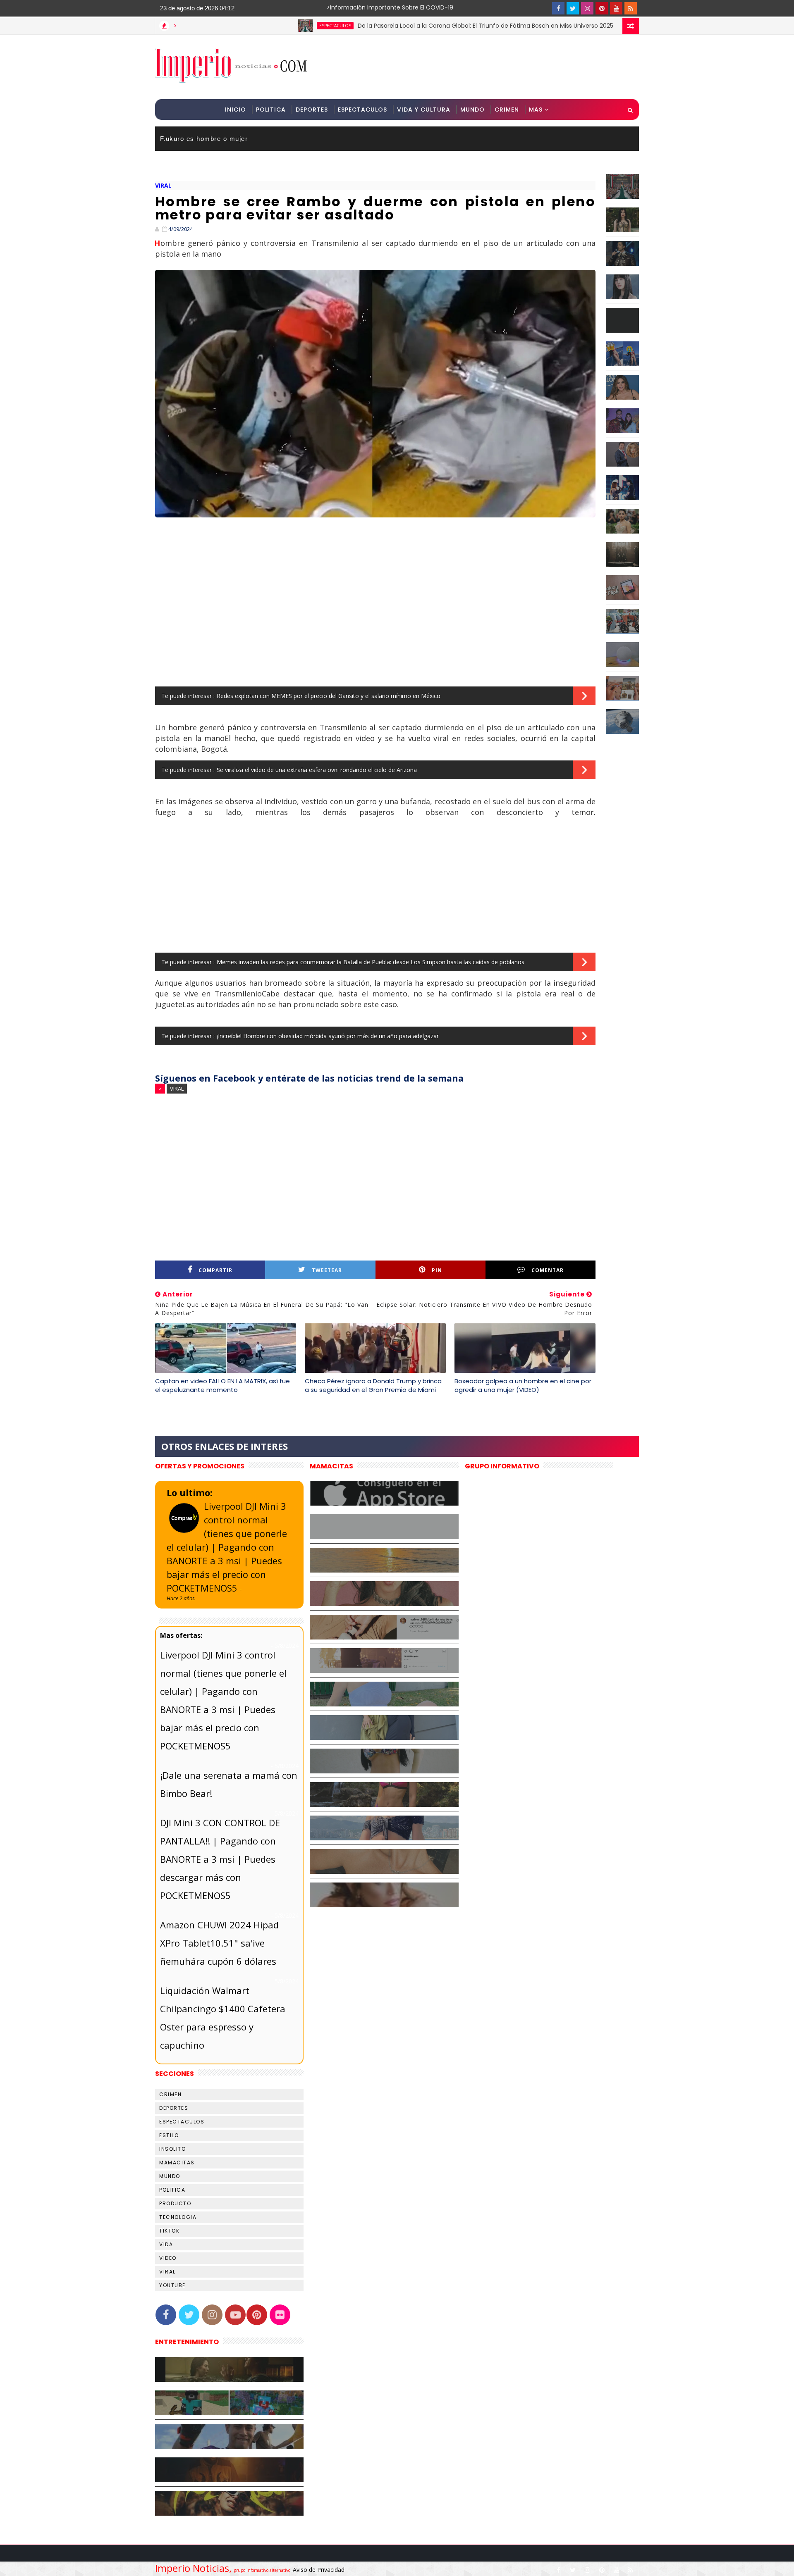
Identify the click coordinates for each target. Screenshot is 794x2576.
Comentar (548, 1270)
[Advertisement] (488, 67)
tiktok (169, 2231)
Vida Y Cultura (424, 110)
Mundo (472, 110)
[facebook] (558, 8)
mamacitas (177, 2163)
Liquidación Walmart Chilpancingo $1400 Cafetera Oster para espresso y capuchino (223, 2018)
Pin (437, 1270)
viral (163, 185)
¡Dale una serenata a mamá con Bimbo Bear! (229, 1784)
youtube (172, 2285)
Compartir (215, 1270)
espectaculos (261, 26)
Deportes (312, 110)
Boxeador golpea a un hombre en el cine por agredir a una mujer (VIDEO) (523, 1385)
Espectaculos (362, 110)
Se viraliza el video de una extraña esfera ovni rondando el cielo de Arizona (317, 770)
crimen (170, 2094)
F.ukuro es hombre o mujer (204, 139)
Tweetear (327, 1270)
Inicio (236, 110)
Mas (536, 110)
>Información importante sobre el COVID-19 (358, 7)
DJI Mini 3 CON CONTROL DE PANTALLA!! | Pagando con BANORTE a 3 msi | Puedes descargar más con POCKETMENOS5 (220, 1859)
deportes (174, 2108)
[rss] (631, 8)
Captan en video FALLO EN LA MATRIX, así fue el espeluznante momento (222, 1385)
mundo (170, 2176)
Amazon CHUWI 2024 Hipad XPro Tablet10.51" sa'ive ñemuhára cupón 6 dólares (219, 1943)
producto (175, 2203)
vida (166, 2244)
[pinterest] (602, 8)
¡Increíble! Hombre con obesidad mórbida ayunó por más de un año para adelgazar (328, 1036)
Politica (271, 110)
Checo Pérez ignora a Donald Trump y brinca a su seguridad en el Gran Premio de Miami (373, 1385)
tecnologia (178, 2217)
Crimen (507, 110)
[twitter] (573, 8)
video (168, 2258)
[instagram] (587, 8)
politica (172, 2190)
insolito (172, 2149)
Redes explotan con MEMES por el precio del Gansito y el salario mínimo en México (329, 696)
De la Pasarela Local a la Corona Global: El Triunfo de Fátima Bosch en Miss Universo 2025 (411, 26)
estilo (169, 2135)
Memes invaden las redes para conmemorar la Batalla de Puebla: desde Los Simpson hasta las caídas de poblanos (371, 962)
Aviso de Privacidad (319, 2570)
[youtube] (616, 8)
